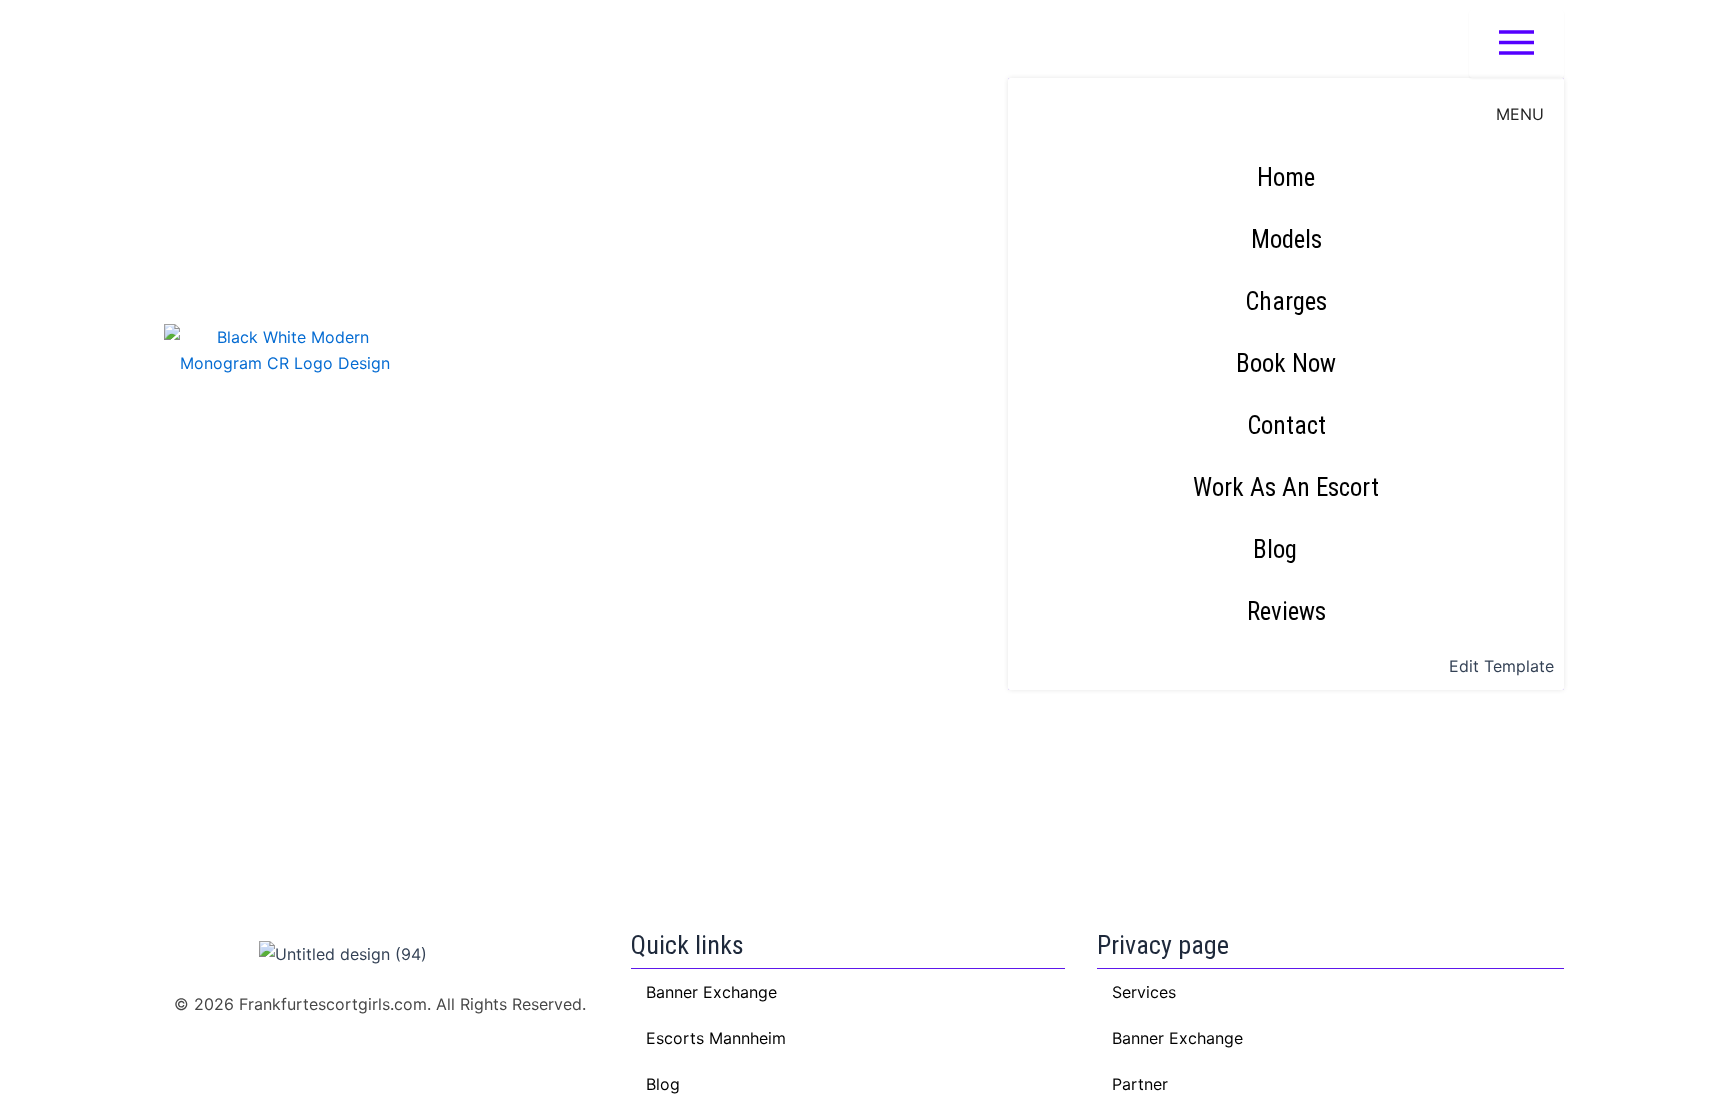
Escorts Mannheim (716, 1038)
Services (1144, 992)
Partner (1140, 1084)
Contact (1286, 425)
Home (1286, 177)
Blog (1275, 549)
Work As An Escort (1286, 487)
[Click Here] (1516, 44)
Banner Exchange (1177, 1038)
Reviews (1286, 611)
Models (1286, 239)
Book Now (1286, 363)
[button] (1286, 550)
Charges (1286, 301)
